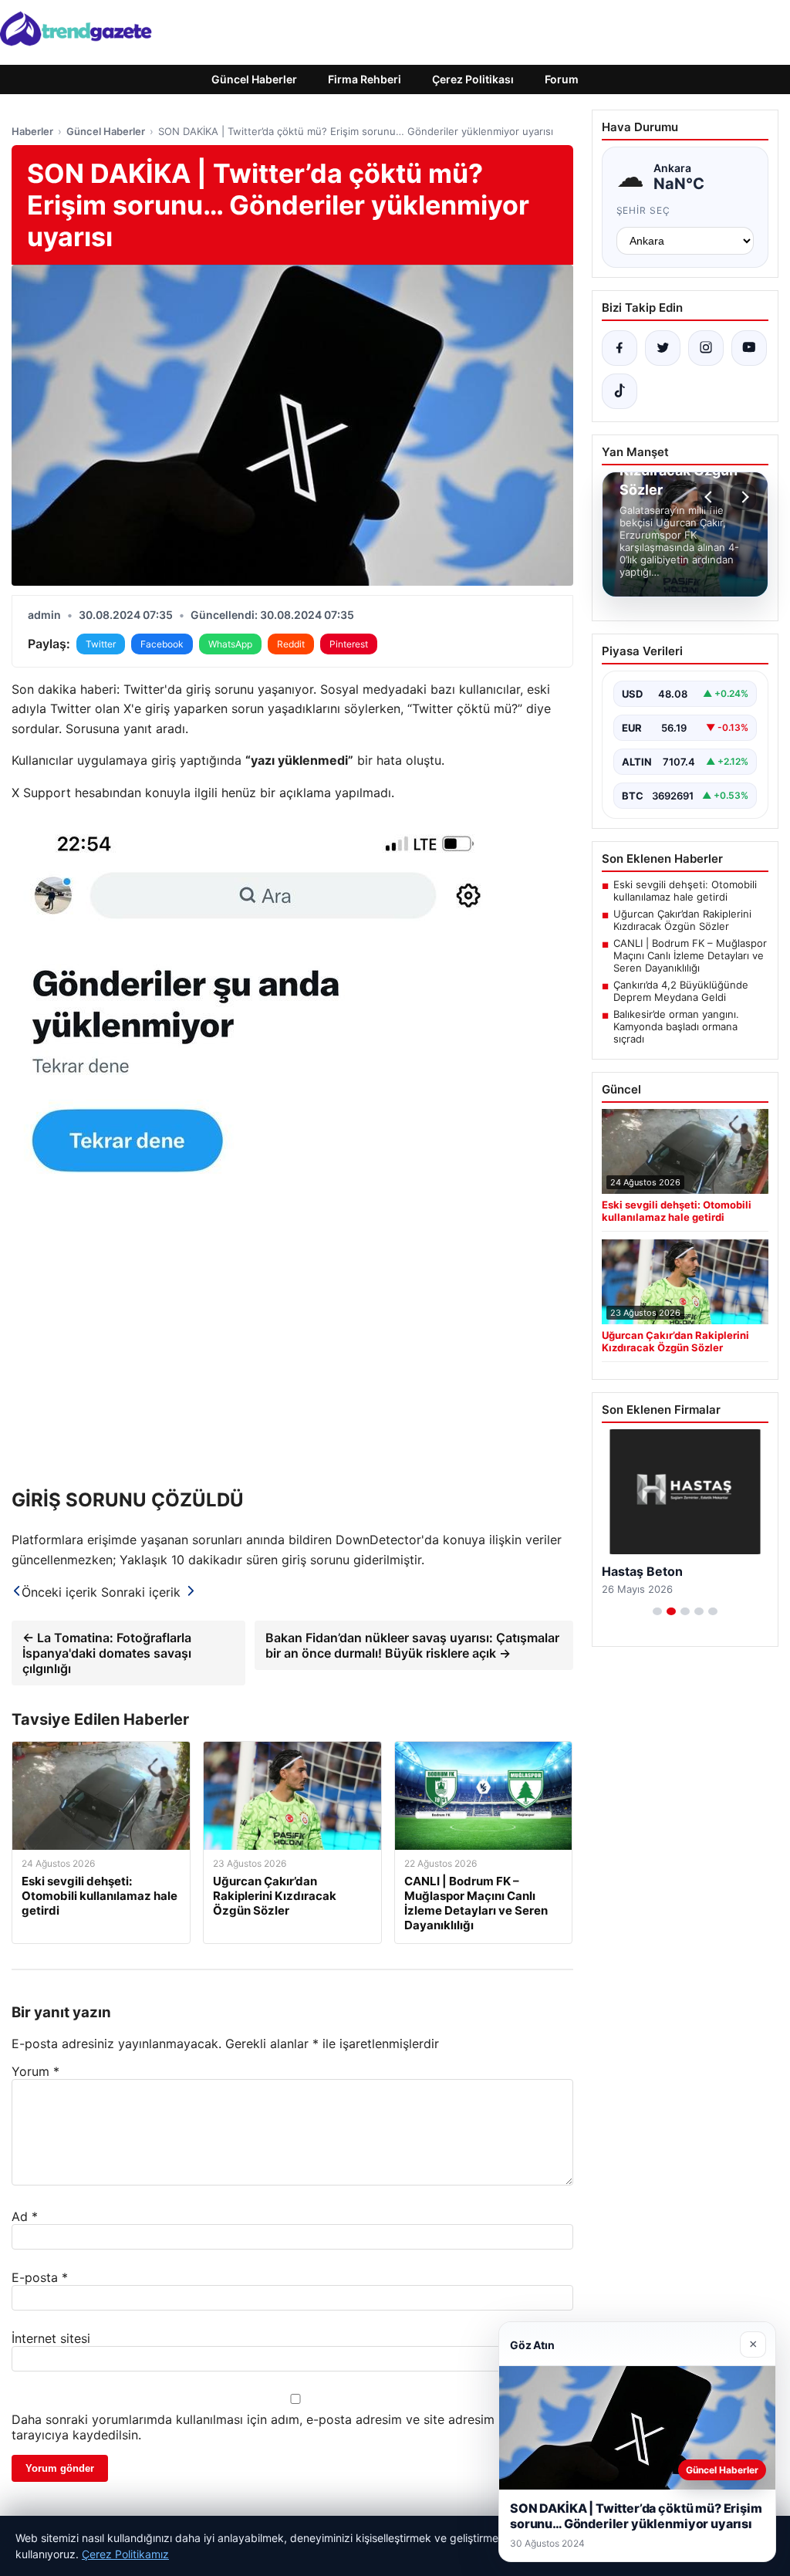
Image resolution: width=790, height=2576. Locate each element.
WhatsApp (230, 644)
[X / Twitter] (663, 348)
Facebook (162, 644)
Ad (25, 2216)
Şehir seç (644, 210)
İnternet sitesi (51, 2338)
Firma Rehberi (365, 79)
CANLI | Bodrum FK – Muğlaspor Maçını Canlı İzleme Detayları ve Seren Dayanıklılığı (690, 955)
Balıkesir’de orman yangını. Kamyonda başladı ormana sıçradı (676, 1026)
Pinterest (349, 644)
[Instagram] (706, 348)
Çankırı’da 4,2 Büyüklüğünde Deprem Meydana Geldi (681, 991)
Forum (562, 79)
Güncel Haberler (254, 79)
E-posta (40, 2277)
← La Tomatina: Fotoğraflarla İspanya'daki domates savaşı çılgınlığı (107, 1653)
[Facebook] (620, 348)
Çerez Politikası (473, 79)
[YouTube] (749, 348)
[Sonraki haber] (743, 497)
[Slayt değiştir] (657, 1611)
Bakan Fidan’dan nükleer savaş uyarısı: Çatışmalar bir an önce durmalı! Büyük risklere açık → (412, 1645)
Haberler (32, 131)
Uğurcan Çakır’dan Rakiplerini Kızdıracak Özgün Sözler (682, 920)
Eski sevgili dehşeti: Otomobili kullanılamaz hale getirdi (685, 891)
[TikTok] (620, 391)
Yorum (35, 2071)
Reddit (291, 644)
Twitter (101, 644)
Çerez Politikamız (125, 2554)
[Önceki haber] (711, 497)
